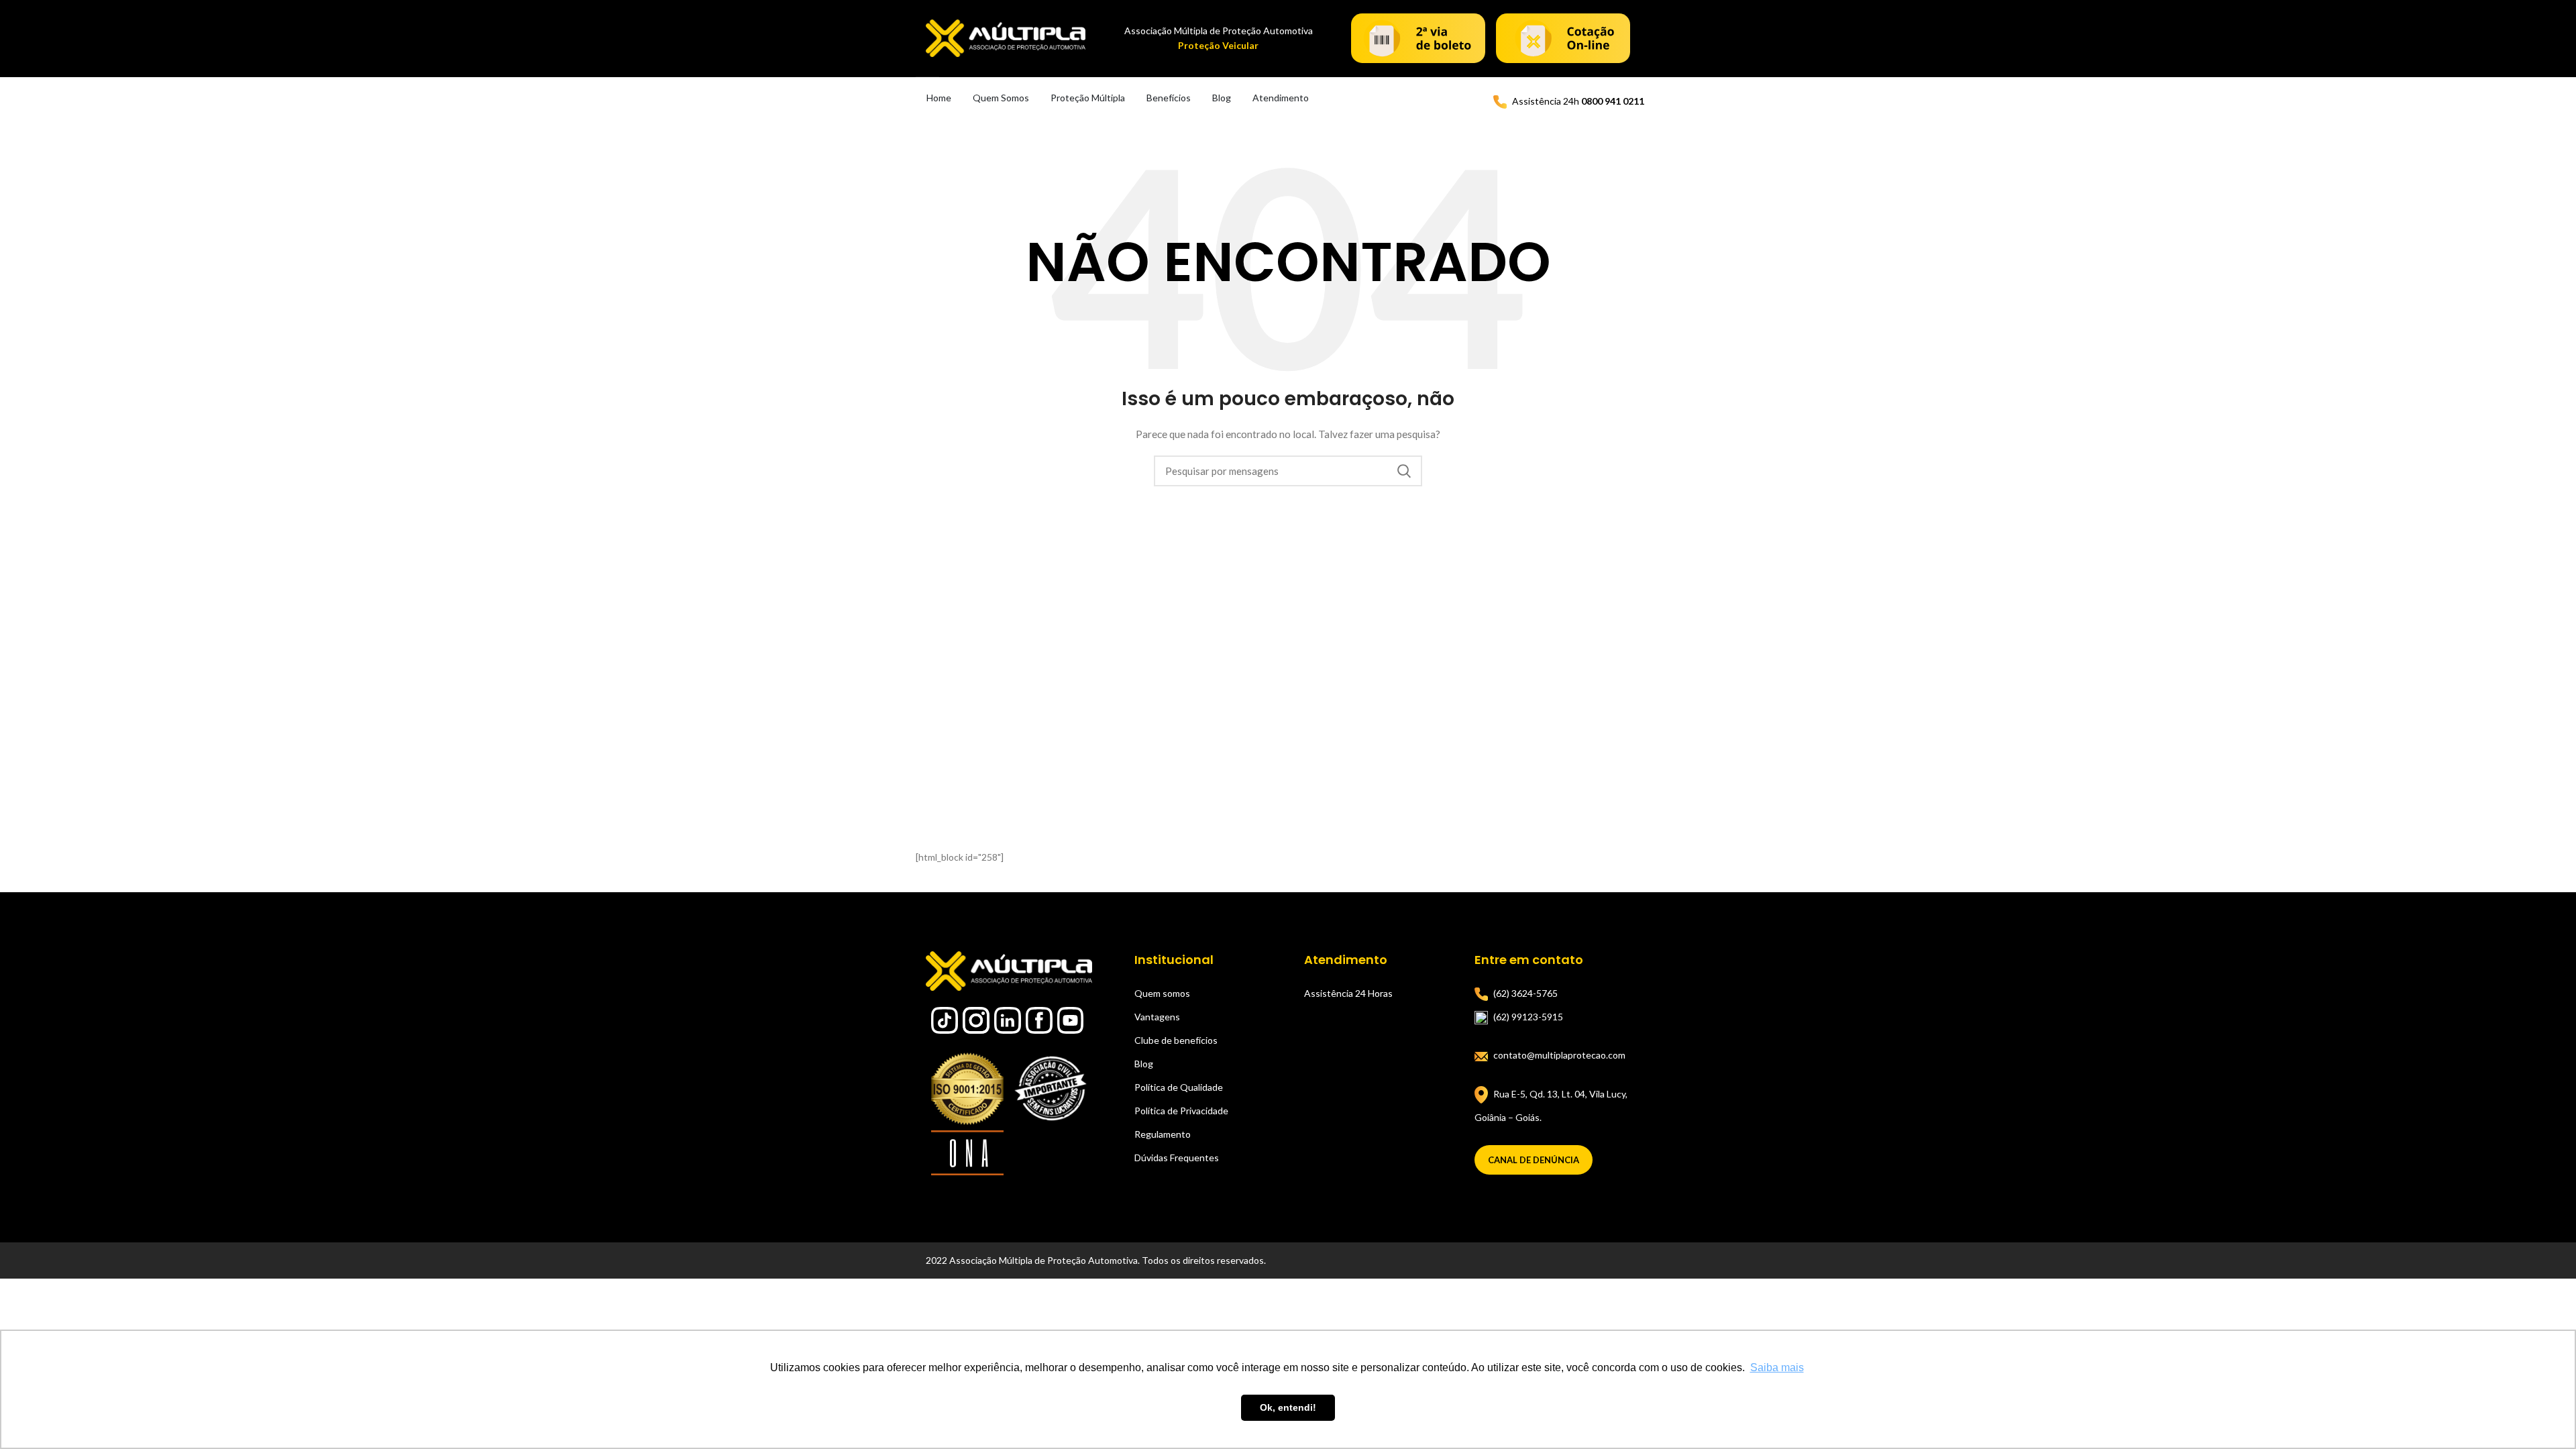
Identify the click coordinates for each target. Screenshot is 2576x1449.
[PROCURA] (1404, 471)
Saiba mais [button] (1777, 1367)
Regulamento (1163, 1134)
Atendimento (1281, 98)
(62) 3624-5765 (1525, 993)
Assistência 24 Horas (1348, 993)
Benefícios (1169, 98)
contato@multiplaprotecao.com (1559, 1055)
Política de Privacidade (1181, 1111)
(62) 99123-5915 (1528, 1017)
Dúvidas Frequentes (1177, 1158)
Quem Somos (1001, 98)
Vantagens (1157, 1017)
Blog (1222, 98)
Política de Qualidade (1179, 1087)
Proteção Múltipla (1088, 98)
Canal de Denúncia (1534, 1160)
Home (939, 98)
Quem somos (1162, 993)
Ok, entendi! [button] (1288, 1407)
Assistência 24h (1578, 101)
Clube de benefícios (1176, 1040)
